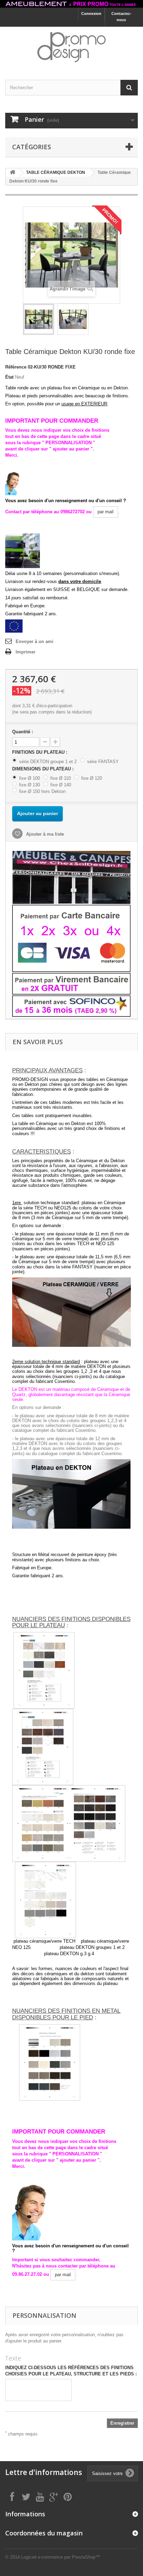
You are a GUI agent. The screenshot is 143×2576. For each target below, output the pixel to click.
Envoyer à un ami (35, 641)
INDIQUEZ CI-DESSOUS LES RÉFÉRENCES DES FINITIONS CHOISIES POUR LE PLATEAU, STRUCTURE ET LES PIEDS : (71, 2371)
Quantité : (23, 732)
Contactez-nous (121, 17)
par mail (106, 512)
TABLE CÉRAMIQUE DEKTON (56, 172)
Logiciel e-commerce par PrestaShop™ (61, 2557)
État (9, 377)
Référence (16, 367)
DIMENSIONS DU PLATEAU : (44, 769)
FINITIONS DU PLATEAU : (40, 752)
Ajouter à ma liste (44, 834)
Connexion (91, 14)
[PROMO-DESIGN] (71, 47)
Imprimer (26, 652)
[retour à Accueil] (12, 173)
